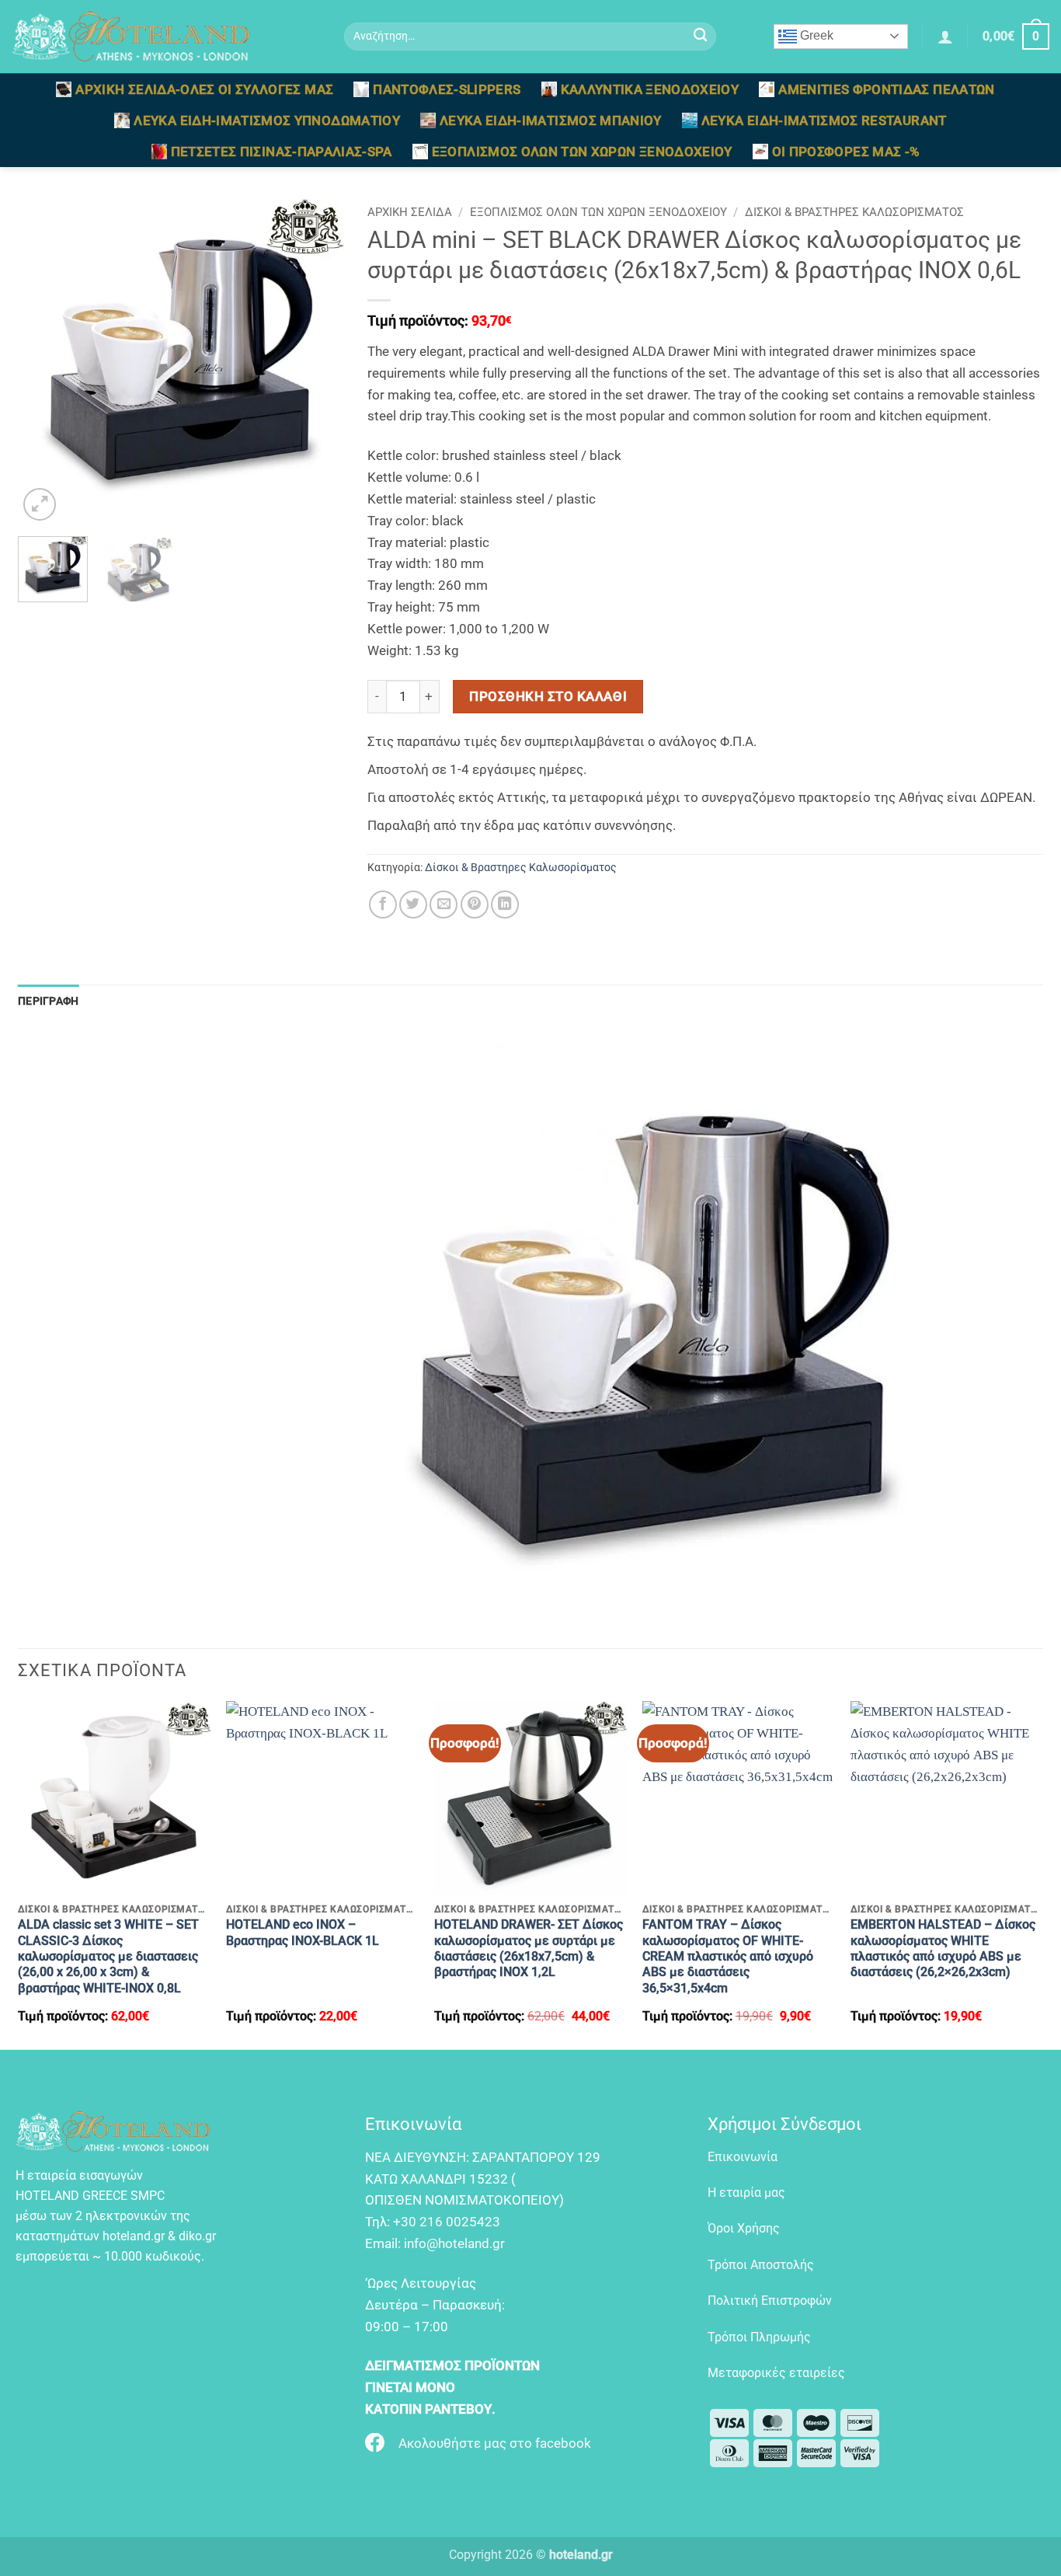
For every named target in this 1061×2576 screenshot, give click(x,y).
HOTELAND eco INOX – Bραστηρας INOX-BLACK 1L (303, 1932)
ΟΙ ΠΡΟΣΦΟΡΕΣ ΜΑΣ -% (846, 152)
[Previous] (44, 361)
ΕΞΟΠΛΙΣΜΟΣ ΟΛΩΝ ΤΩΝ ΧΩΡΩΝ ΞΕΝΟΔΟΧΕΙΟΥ (582, 152)
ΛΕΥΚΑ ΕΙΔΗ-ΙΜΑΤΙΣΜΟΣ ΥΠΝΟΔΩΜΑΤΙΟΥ (267, 120)
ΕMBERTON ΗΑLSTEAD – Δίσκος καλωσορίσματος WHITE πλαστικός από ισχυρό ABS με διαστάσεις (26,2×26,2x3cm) (943, 1948)
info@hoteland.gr (454, 2243)
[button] (945, 37)
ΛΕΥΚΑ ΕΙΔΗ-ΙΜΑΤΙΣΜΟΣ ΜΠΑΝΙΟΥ (551, 120)
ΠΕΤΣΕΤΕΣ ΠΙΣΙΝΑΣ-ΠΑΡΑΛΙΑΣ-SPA (282, 152)
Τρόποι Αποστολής (761, 2265)
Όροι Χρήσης (744, 2228)
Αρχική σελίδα (410, 212)
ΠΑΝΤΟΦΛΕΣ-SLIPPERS (447, 89)
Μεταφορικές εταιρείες (776, 2373)
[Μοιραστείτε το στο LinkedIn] (505, 905)
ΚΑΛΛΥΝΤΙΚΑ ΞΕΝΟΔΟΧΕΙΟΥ (650, 89)
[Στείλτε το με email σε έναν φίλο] (444, 905)
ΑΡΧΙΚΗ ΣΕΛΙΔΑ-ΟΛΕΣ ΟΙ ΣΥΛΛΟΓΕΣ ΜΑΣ (204, 89)
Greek (815, 35)
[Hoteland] (166, 37)
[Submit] (700, 37)
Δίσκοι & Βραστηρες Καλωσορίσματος (854, 212)
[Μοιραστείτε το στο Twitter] (413, 905)
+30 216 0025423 (447, 2222)
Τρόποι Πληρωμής (759, 2337)
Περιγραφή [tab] (49, 1001)
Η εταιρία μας (746, 2193)
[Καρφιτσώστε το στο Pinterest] (475, 905)
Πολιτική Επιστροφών (770, 2301)
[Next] (318, 361)
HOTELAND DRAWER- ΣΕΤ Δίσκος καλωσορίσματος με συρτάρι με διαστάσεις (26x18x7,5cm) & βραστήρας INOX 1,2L (529, 1948)
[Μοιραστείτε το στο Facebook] (383, 905)
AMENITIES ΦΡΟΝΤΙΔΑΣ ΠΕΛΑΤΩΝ (886, 89)
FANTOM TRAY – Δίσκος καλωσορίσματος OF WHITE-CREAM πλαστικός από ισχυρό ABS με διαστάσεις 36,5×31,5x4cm (728, 1956)
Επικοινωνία (743, 2157)
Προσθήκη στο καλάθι (548, 696)
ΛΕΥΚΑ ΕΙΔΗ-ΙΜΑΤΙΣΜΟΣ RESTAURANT (824, 120)
